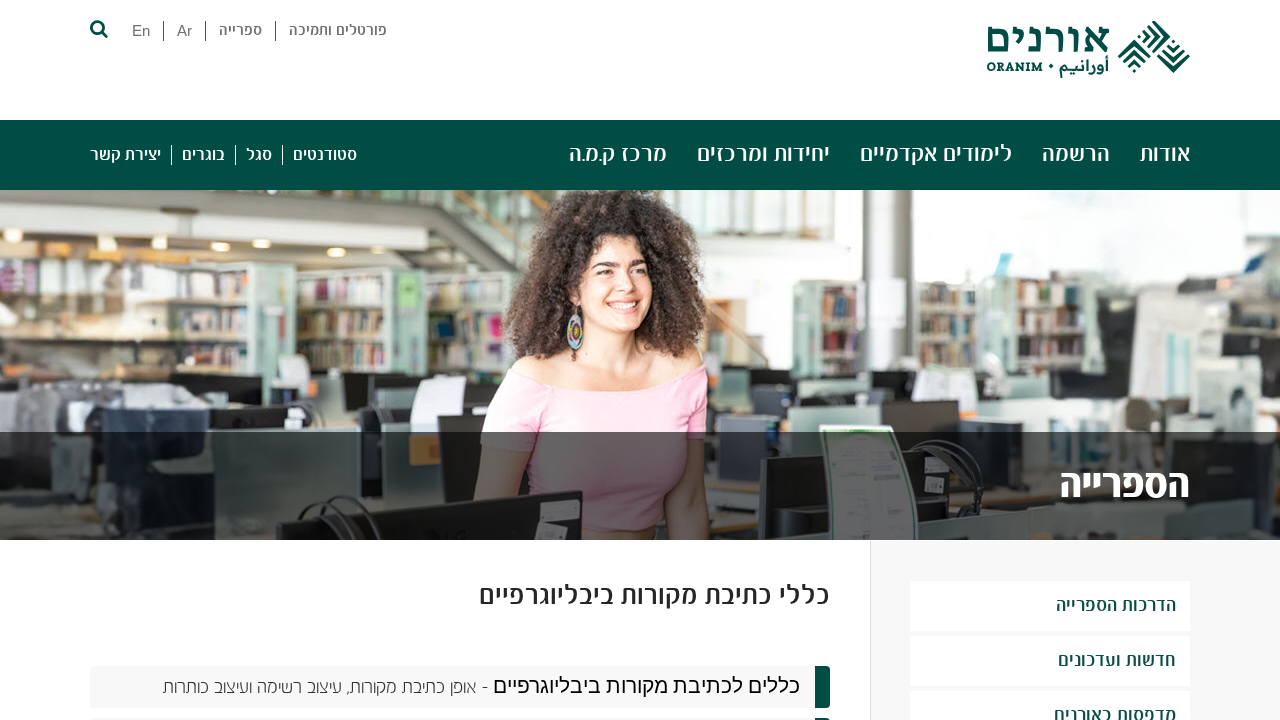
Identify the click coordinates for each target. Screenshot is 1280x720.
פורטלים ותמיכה (338, 31)
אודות (1165, 154)
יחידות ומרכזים (763, 154)
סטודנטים (325, 155)
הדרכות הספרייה (1116, 606)
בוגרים (203, 155)
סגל (259, 155)
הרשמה (1076, 154)
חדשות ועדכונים (1117, 661)
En (141, 30)
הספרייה (1125, 486)
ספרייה (240, 31)
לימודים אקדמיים (936, 154)
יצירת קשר (125, 155)
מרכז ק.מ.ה (618, 154)
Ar (184, 30)
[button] (97, 27)
